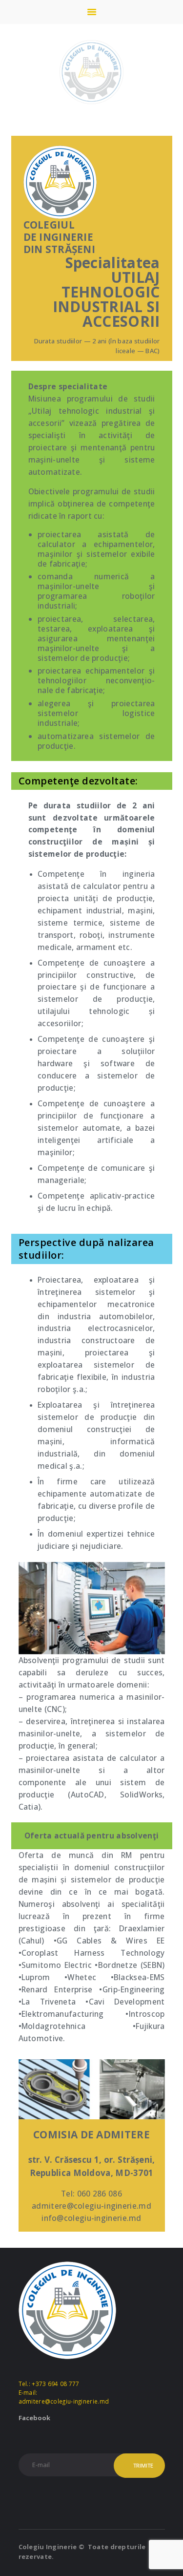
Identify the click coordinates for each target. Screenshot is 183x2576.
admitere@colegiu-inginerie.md (64, 2401)
